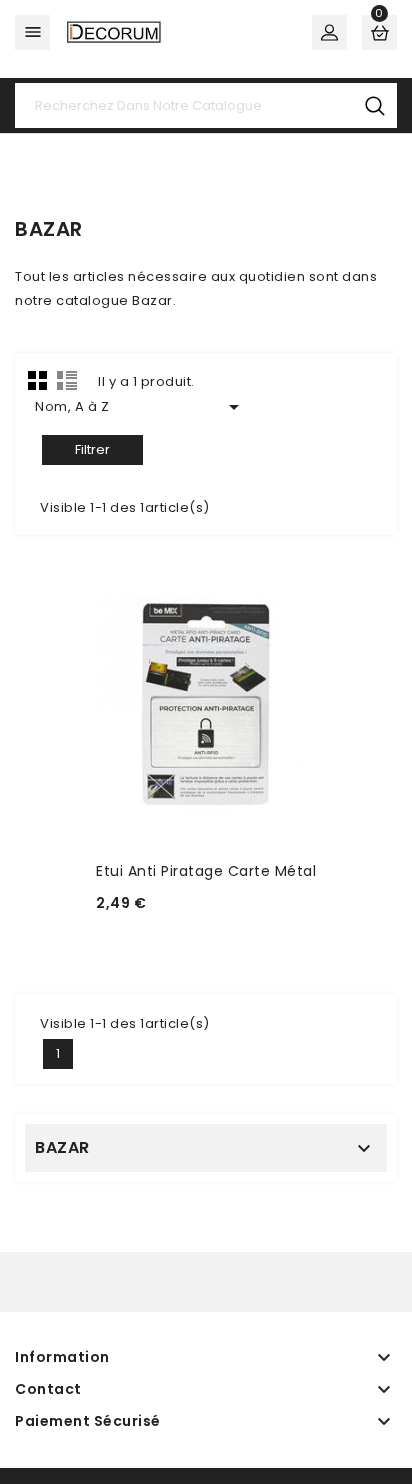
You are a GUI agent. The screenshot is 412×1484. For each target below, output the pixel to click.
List (67, 380)
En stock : (136, 930)
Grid (38, 380)
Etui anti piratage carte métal (206, 871)
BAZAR (62, 1147)
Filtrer (92, 449)
